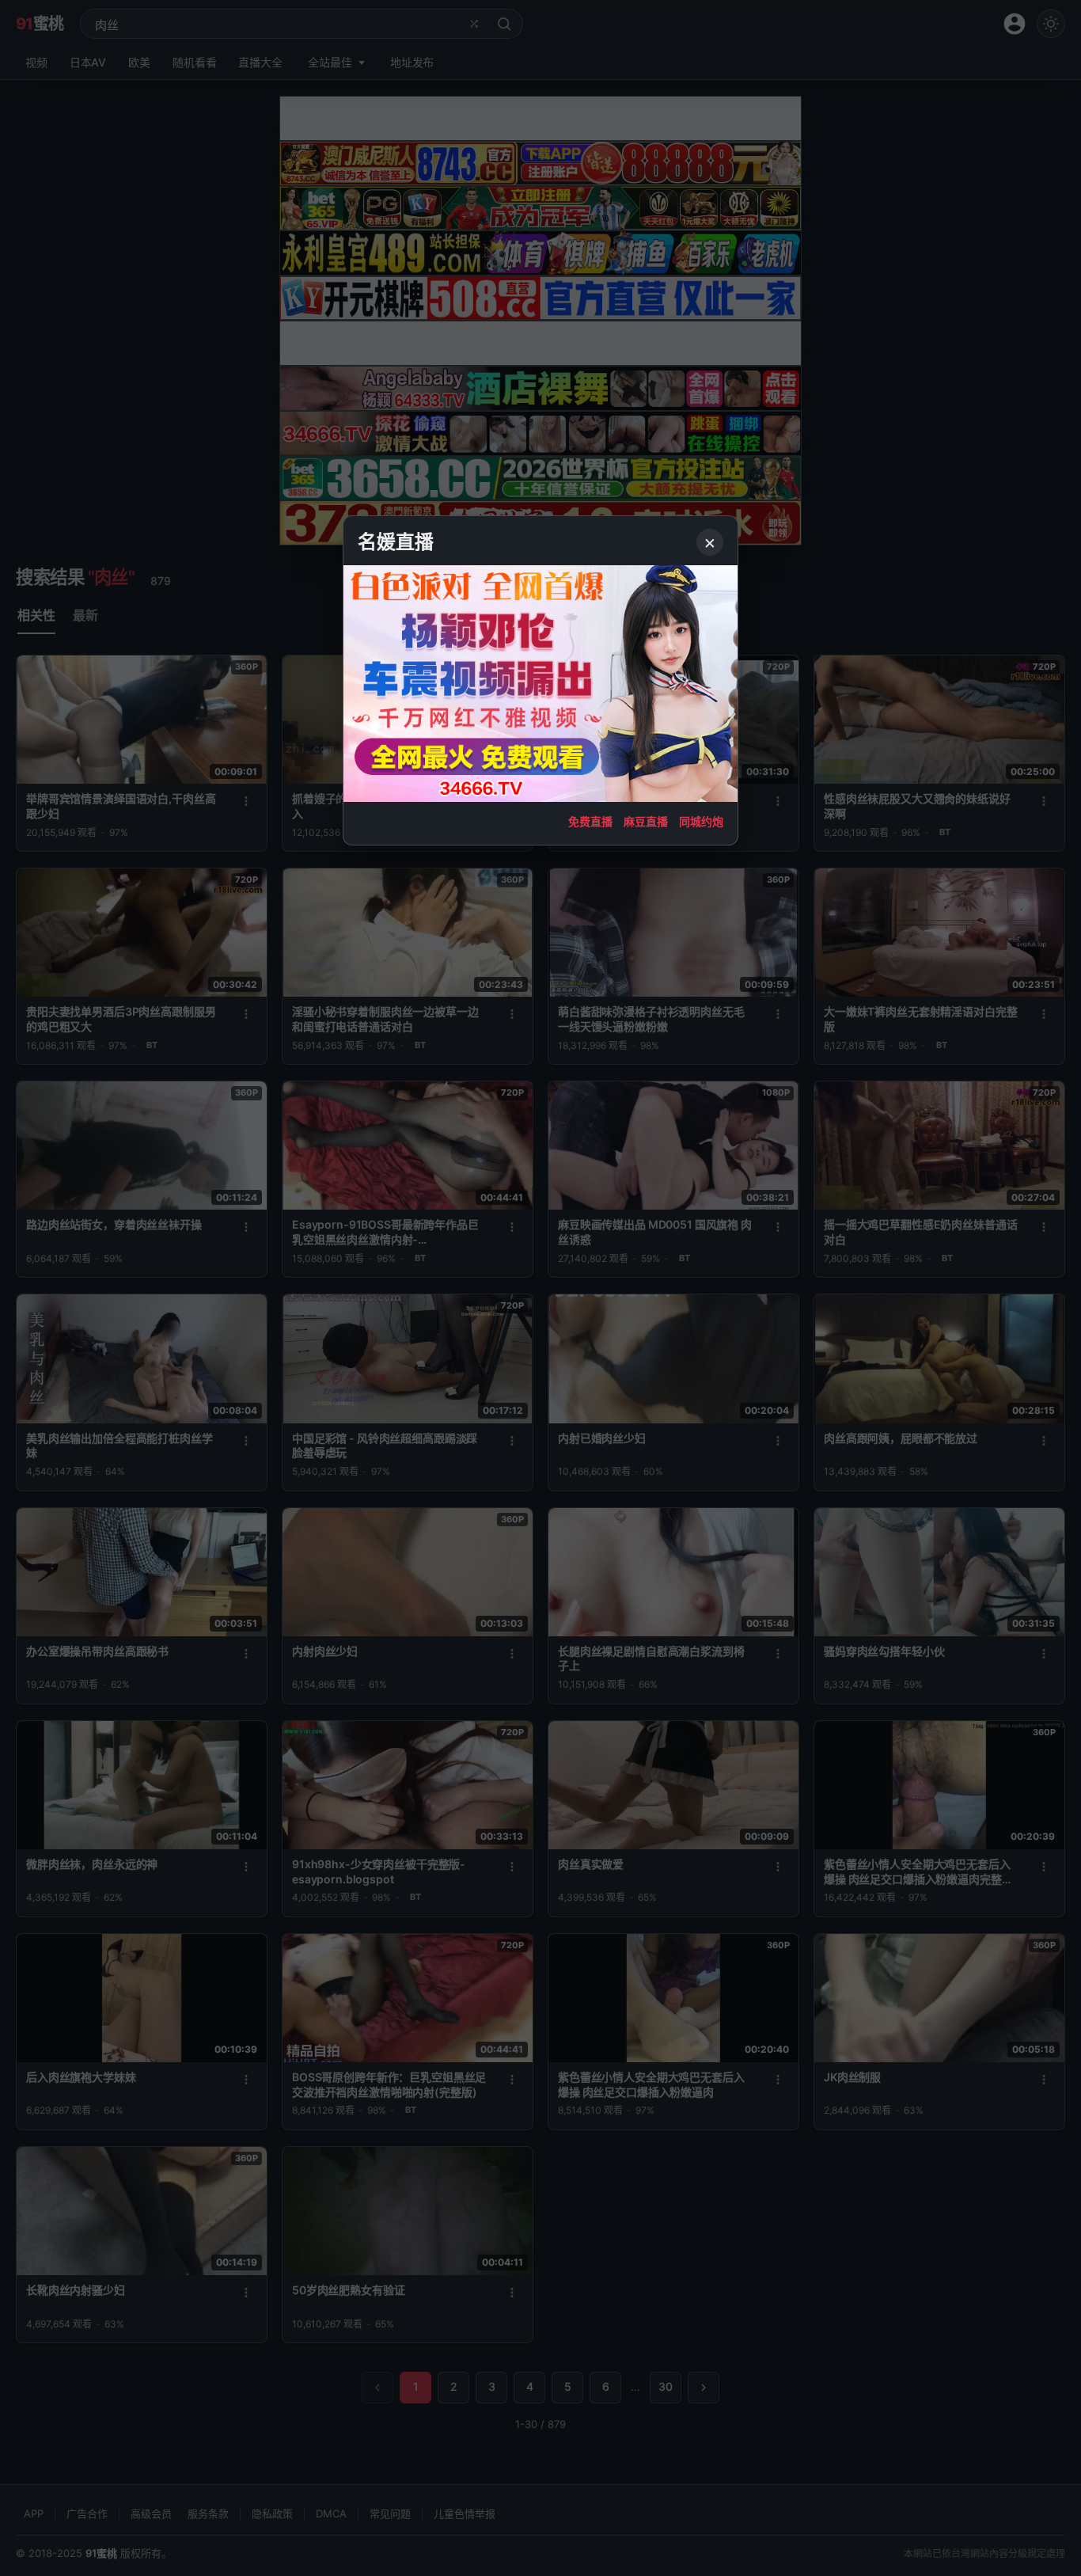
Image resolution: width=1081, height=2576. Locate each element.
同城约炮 (701, 821)
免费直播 (590, 821)
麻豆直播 (646, 821)
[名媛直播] (540, 1288)
